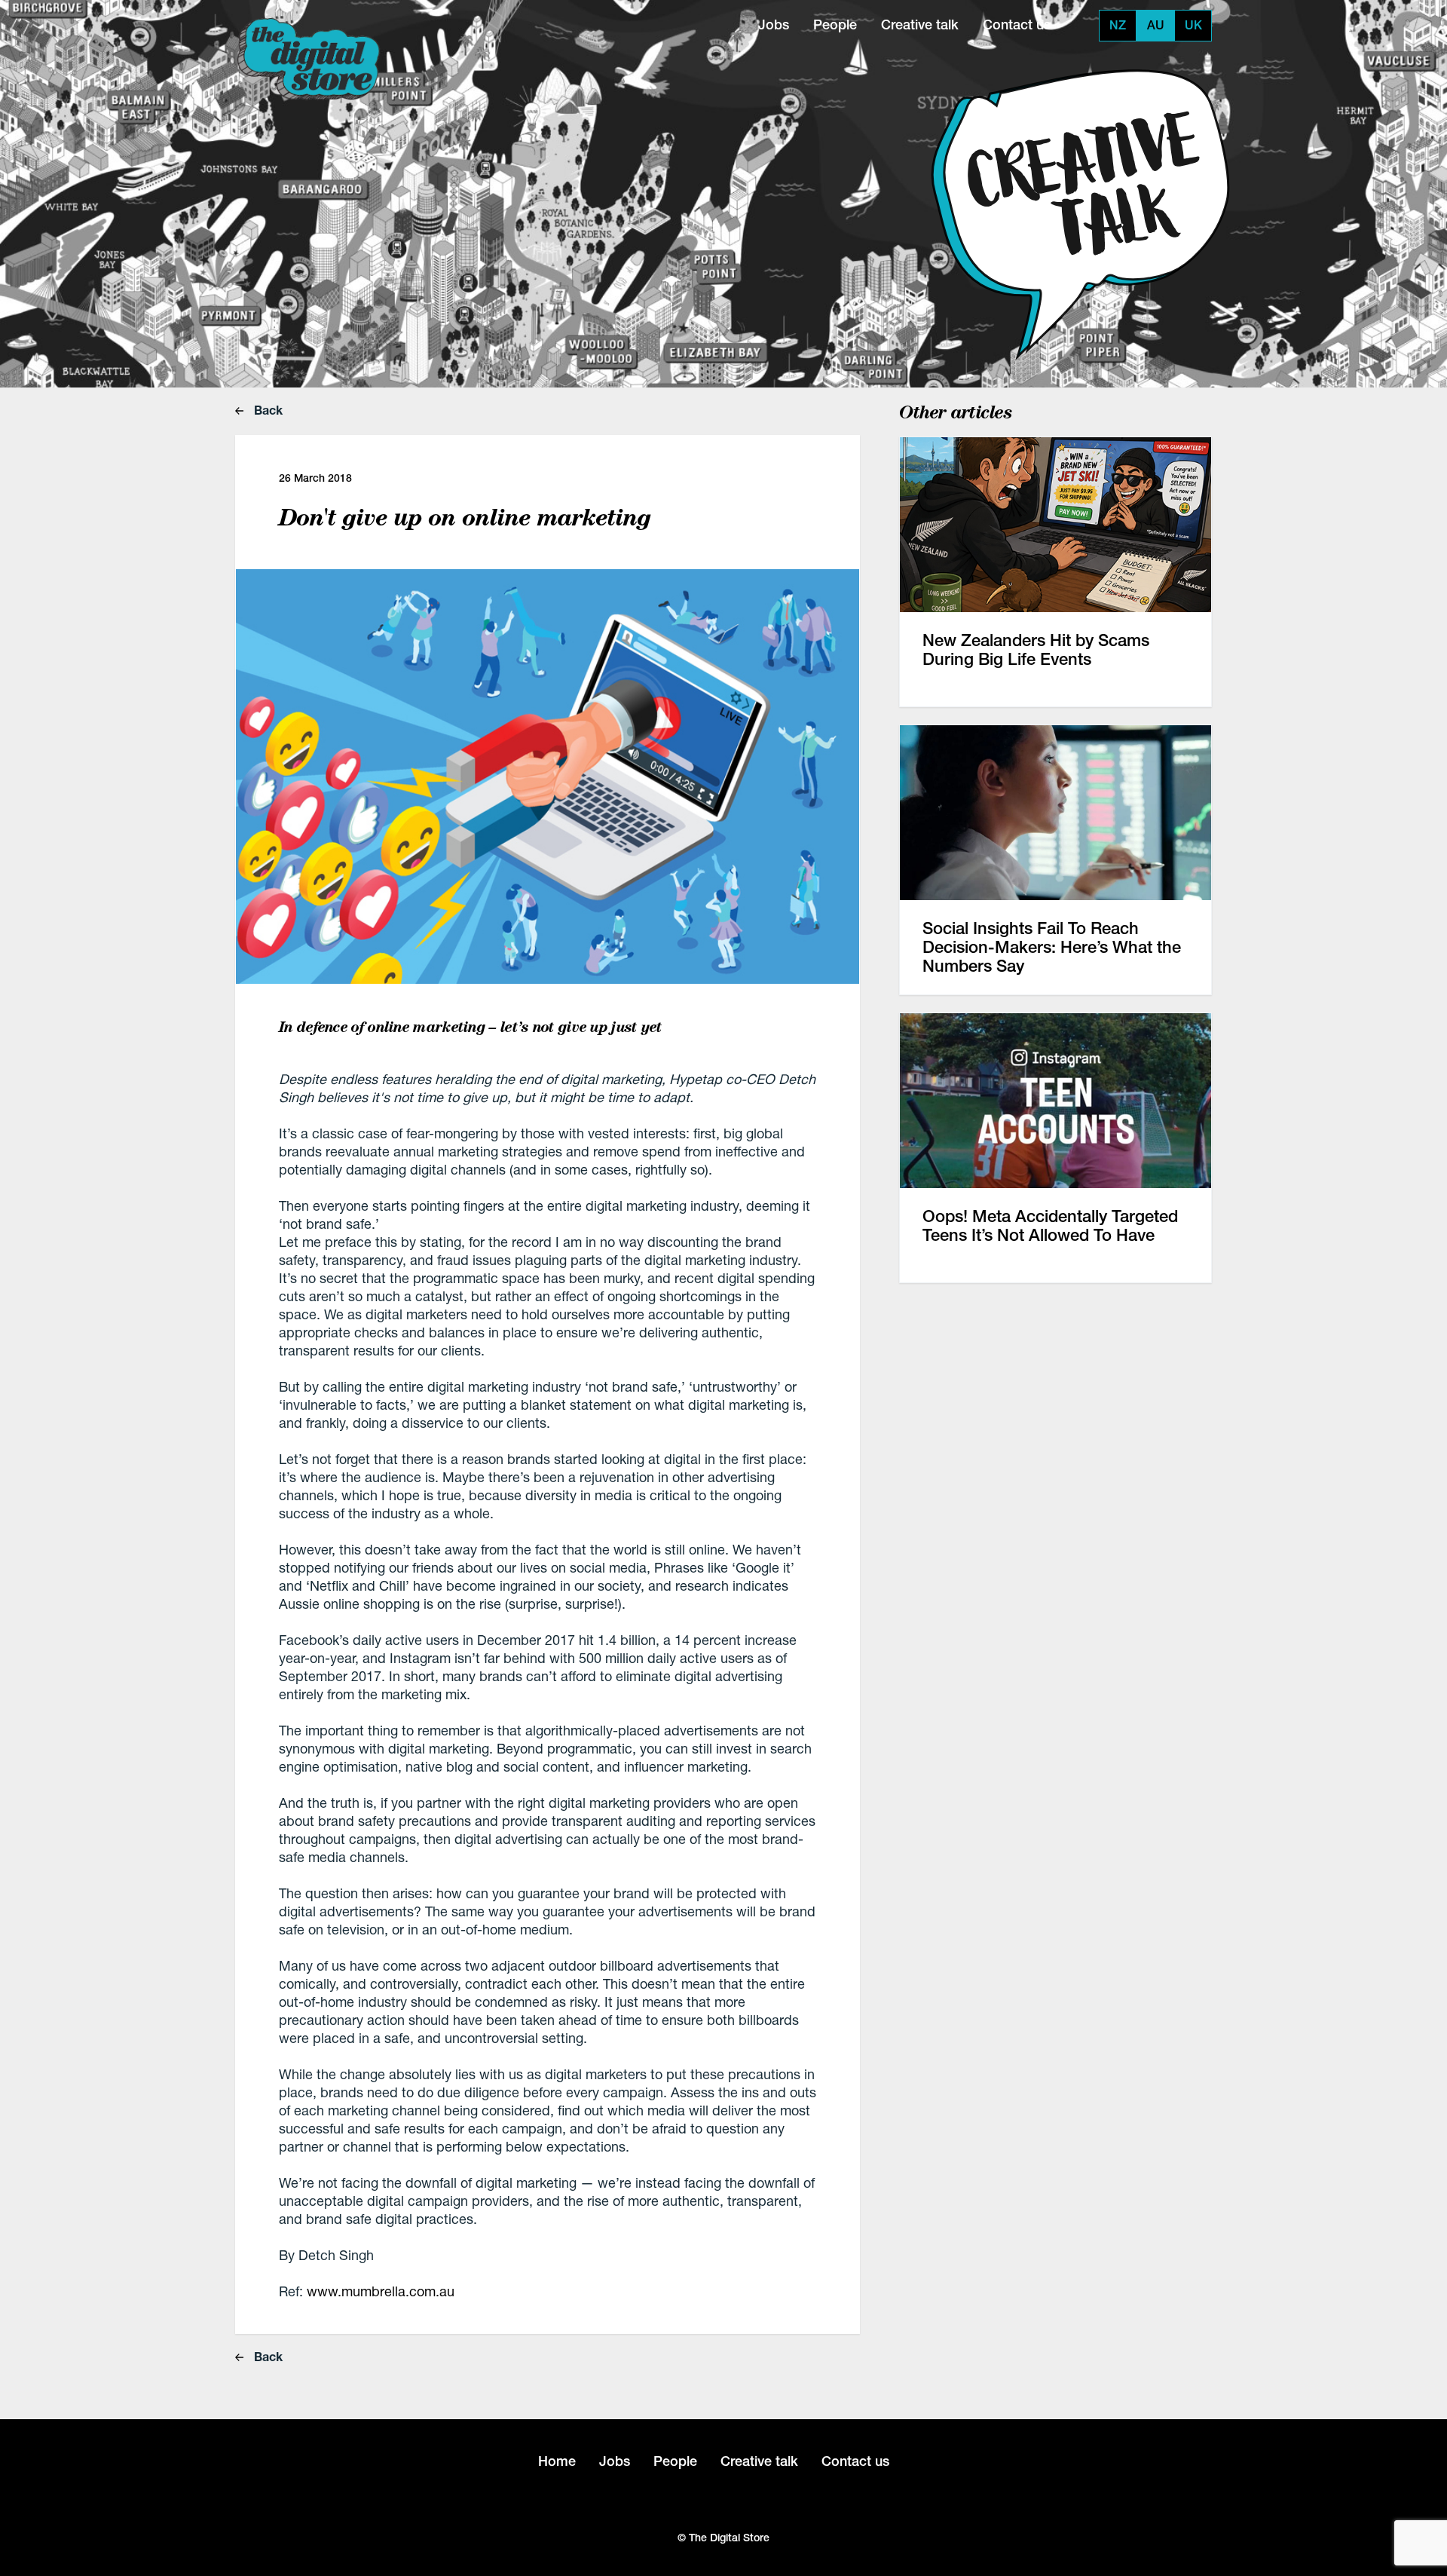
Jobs (774, 25)
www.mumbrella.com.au (381, 2291)
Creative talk (920, 25)
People (835, 25)
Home (557, 2461)
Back (267, 410)
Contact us (1017, 25)
